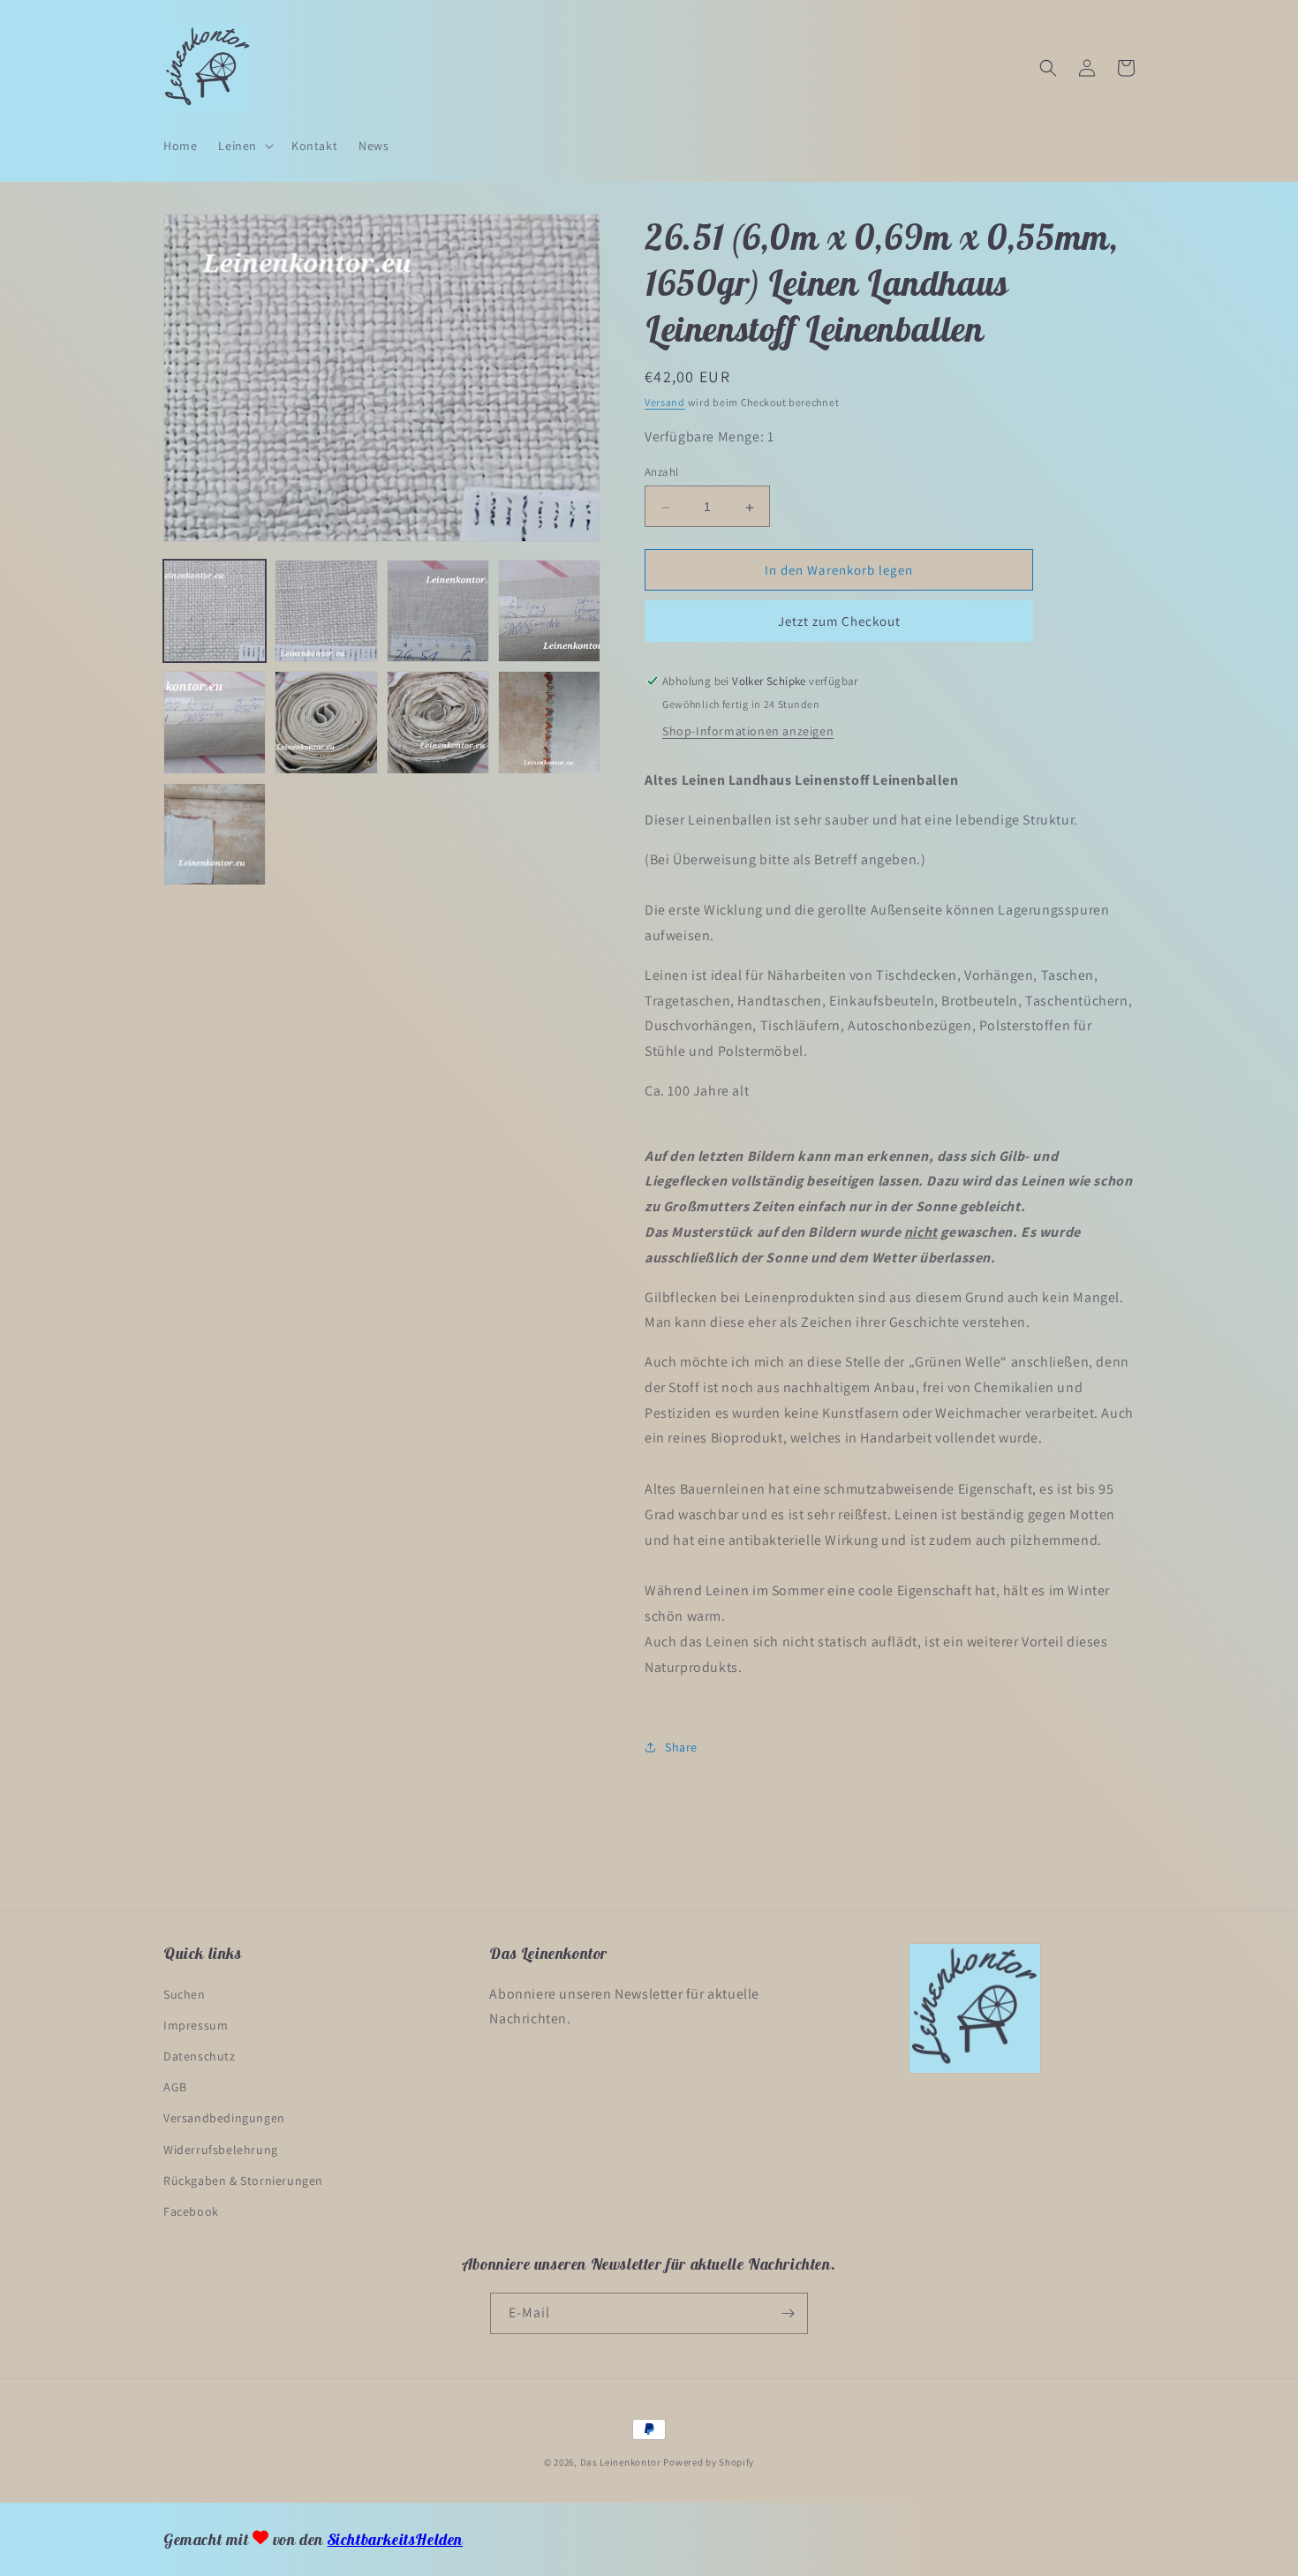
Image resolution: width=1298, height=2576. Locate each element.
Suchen (185, 1994)
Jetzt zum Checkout (839, 621)
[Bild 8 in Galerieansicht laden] (549, 722)
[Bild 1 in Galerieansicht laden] (215, 611)
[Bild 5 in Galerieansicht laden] (215, 722)
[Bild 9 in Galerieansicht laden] (215, 834)
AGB (175, 2087)
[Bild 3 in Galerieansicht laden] (438, 611)
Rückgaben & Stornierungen (243, 2181)
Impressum (196, 2025)
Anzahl (661, 473)
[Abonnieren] (788, 2313)
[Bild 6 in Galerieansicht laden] (326, 722)
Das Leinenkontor (621, 2462)
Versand (665, 402)
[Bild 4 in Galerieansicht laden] (549, 611)
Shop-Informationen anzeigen (748, 731)
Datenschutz (200, 2056)
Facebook (191, 2211)
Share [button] (681, 1747)
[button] (244, 146)
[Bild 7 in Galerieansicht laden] (438, 722)
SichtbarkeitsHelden (395, 2539)
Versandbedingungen (224, 2118)
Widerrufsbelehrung (221, 2150)
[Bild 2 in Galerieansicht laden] (326, 611)
